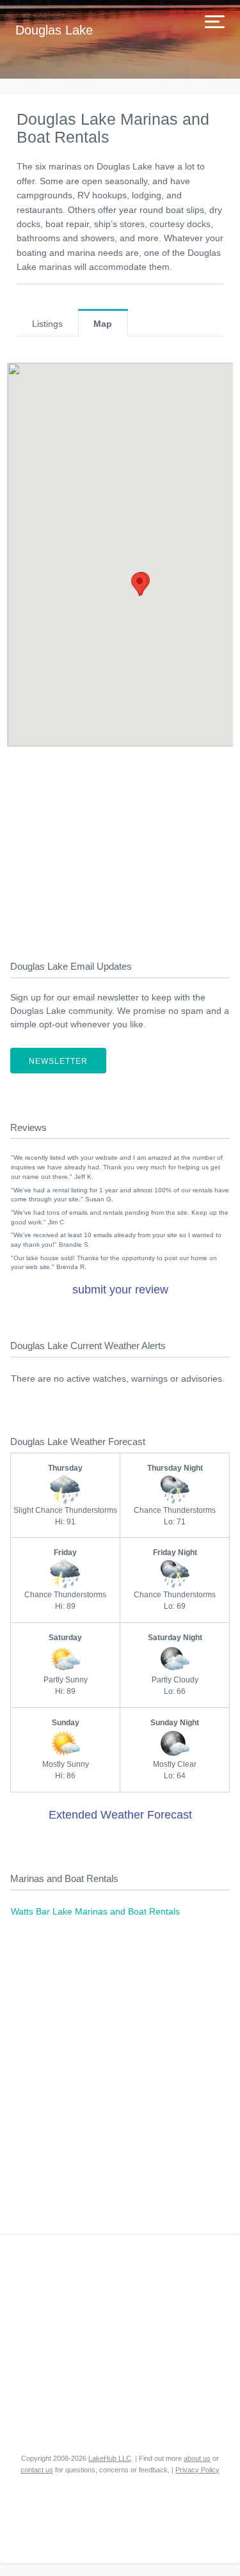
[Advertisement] (120, 846)
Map (103, 324)
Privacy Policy (197, 2470)
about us (197, 2458)
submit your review (120, 1290)
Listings (47, 324)
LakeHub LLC (110, 2458)
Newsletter (58, 1061)
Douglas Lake (54, 30)
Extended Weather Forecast (120, 1815)
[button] (140, 584)
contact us (37, 2470)
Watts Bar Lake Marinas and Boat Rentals (95, 1911)
